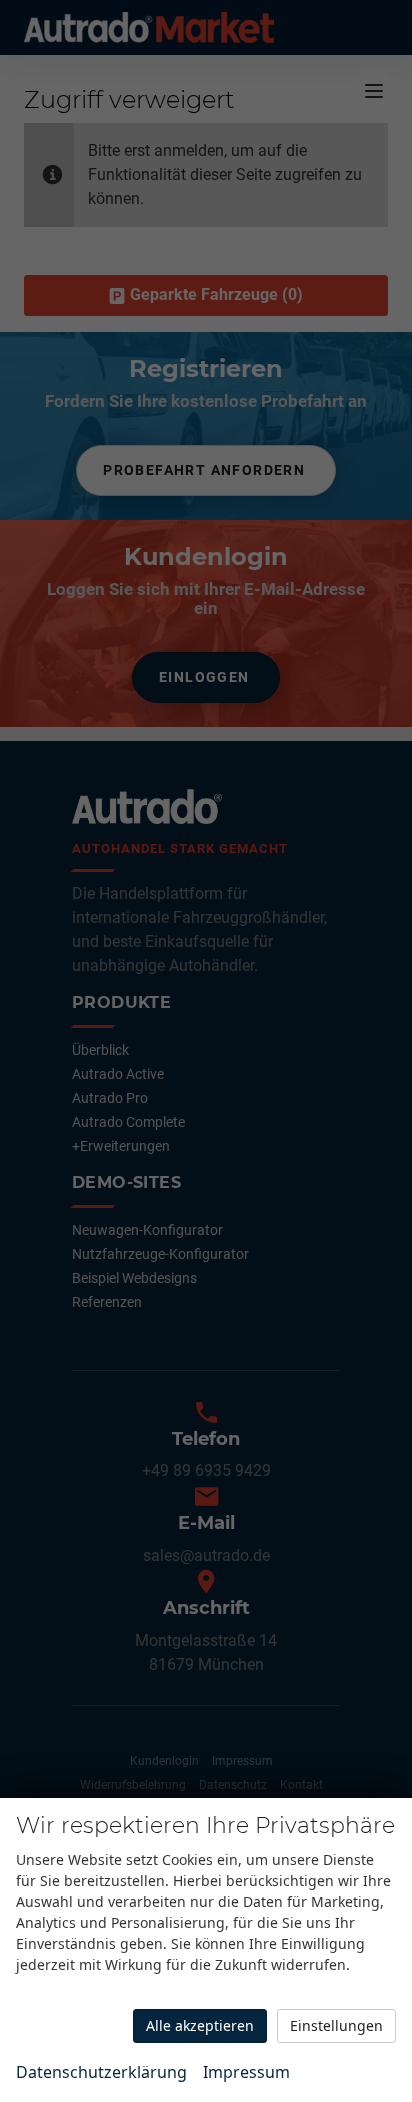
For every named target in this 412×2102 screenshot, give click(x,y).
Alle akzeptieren (200, 2025)
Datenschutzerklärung (101, 2072)
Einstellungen (336, 2025)
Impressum (246, 2072)
